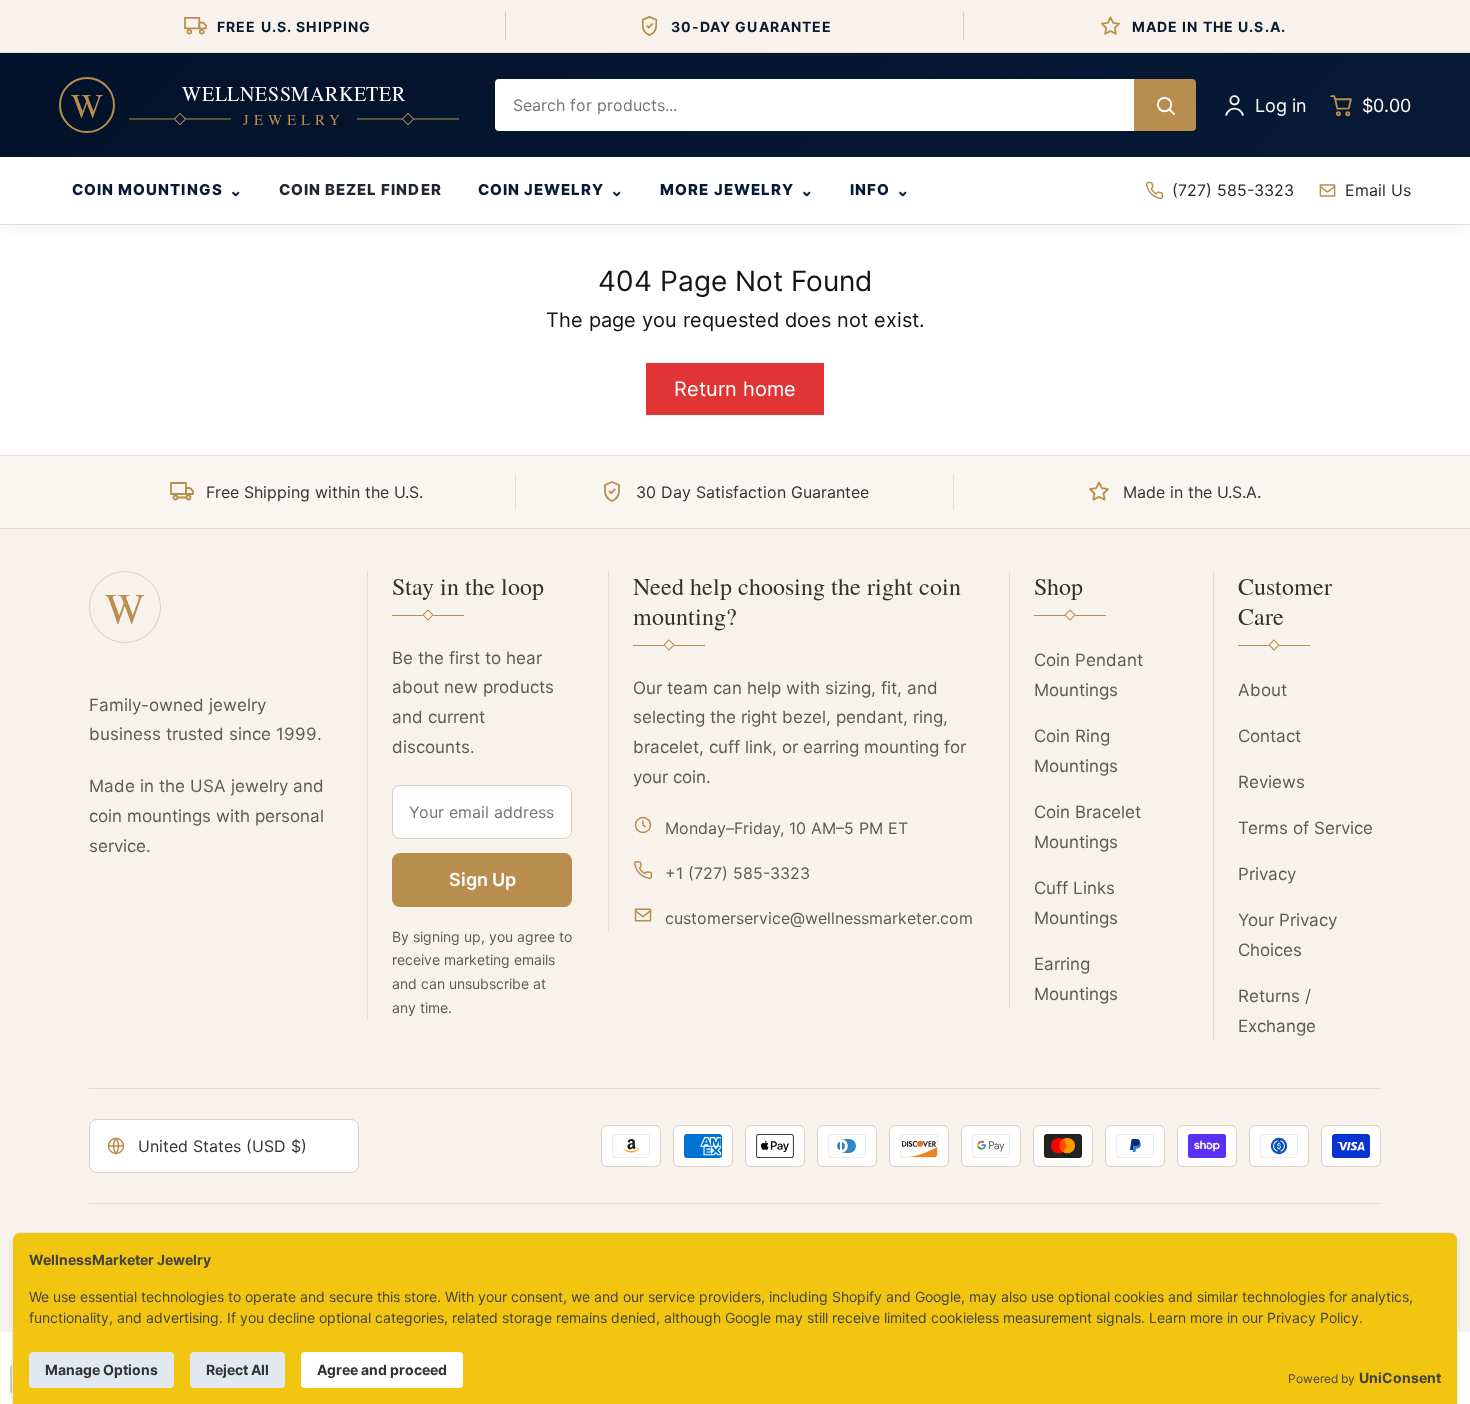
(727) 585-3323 (1233, 190)
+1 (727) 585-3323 (737, 873)
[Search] (1165, 105)
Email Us (1378, 190)
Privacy (1267, 874)
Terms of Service (1305, 828)
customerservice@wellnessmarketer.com (819, 918)
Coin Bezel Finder (360, 189)
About (1262, 690)
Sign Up (482, 879)
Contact (1269, 736)
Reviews (1271, 782)
